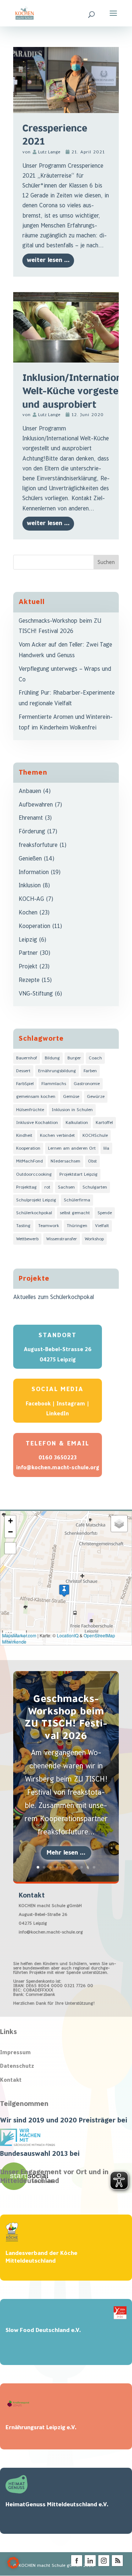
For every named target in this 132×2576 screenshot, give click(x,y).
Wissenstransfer (62, 1239)
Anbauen (30, 791)
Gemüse (71, 1097)
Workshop (94, 1239)
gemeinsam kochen (36, 1097)
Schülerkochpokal (34, 1213)
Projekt (28, 967)
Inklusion (30, 886)
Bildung (52, 1058)
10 (94, 1867)
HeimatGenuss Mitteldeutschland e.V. (57, 2505)
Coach (95, 1058)
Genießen (30, 859)
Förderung (32, 832)
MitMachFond (30, 1161)
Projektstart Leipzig (78, 1174)
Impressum (15, 2053)
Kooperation (34, 926)
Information (34, 872)
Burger (74, 1058)
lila (106, 1148)
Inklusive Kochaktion (37, 1123)
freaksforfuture (38, 845)
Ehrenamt (31, 818)
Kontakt (11, 2080)
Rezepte (29, 980)
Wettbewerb (27, 1239)
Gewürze (96, 1097)
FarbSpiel (25, 1084)
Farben (90, 1071)
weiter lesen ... (48, 260)
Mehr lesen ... (66, 1853)
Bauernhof (27, 1058)
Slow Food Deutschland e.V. (43, 2330)
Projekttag (26, 1187)
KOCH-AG (31, 899)
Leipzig (28, 940)
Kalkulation (77, 1123)
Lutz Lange (49, 152)
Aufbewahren (36, 805)
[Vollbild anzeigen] (10, 1548)
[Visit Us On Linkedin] (90, 2566)
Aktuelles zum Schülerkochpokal (54, 1297)
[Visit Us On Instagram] (104, 2566)
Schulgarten (95, 1187)
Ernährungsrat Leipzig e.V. (41, 2428)
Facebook (38, 1404)
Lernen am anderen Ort (72, 1148)
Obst (92, 1161)
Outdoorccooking (34, 1174)
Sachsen (66, 1187)
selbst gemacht (75, 1213)
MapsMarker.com (19, 1635)
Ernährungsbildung (57, 1071)
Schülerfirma (77, 1200)
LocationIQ (68, 1635)
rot (47, 1187)
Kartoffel (104, 1123)
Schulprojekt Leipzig (36, 1200)
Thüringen (77, 1226)
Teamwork (49, 1226)
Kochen (28, 913)
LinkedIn (58, 1414)
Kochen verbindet (57, 1136)
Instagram (71, 1404)
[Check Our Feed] (117, 2566)
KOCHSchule (95, 1136)
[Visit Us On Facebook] (76, 2566)
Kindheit (24, 1136)
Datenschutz (17, 2066)
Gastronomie (87, 1084)
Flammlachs (54, 1084)
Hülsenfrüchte (30, 1110)
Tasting (23, 1226)
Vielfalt (102, 1226)
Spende (105, 1213)
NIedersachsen (65, 1161)
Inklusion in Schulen (72, 1110)
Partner (28, 953)
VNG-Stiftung (36, 994)
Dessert (23, 1071)
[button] (64, 1591)
